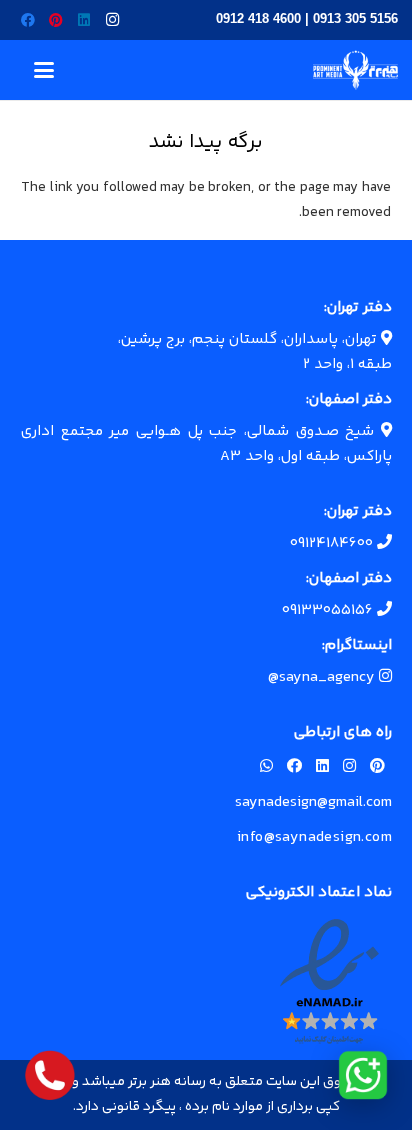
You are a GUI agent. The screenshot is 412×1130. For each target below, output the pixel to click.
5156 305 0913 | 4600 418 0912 (307, 18)
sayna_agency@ (323, 677)
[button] (44, 70)
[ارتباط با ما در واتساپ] (363, 1075)
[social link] (377, 767)
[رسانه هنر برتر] (355, 70)
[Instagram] (112, 20)
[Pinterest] (56, 20)
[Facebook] (28, 20)
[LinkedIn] (84, 20)
